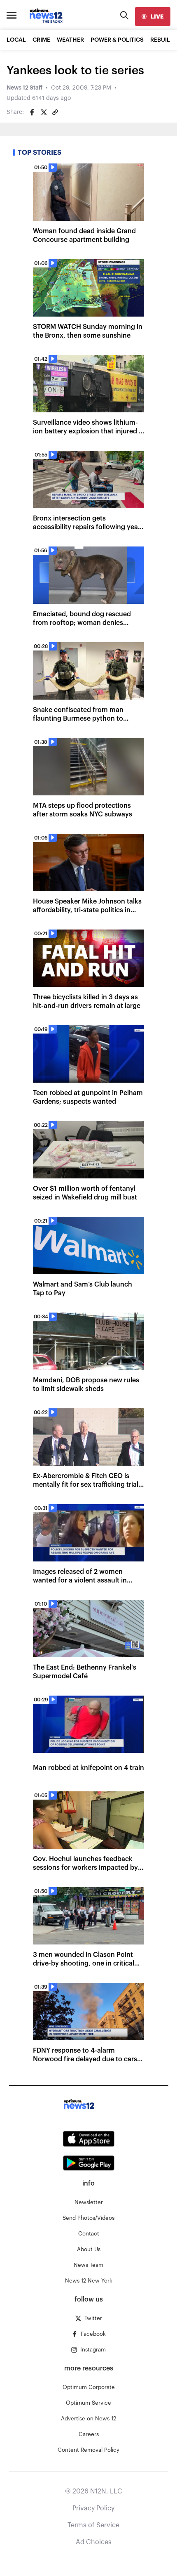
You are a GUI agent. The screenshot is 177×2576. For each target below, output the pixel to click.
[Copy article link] (55, 112)
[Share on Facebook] (32, 112)
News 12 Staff (24, 88)
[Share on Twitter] (44, 112)
